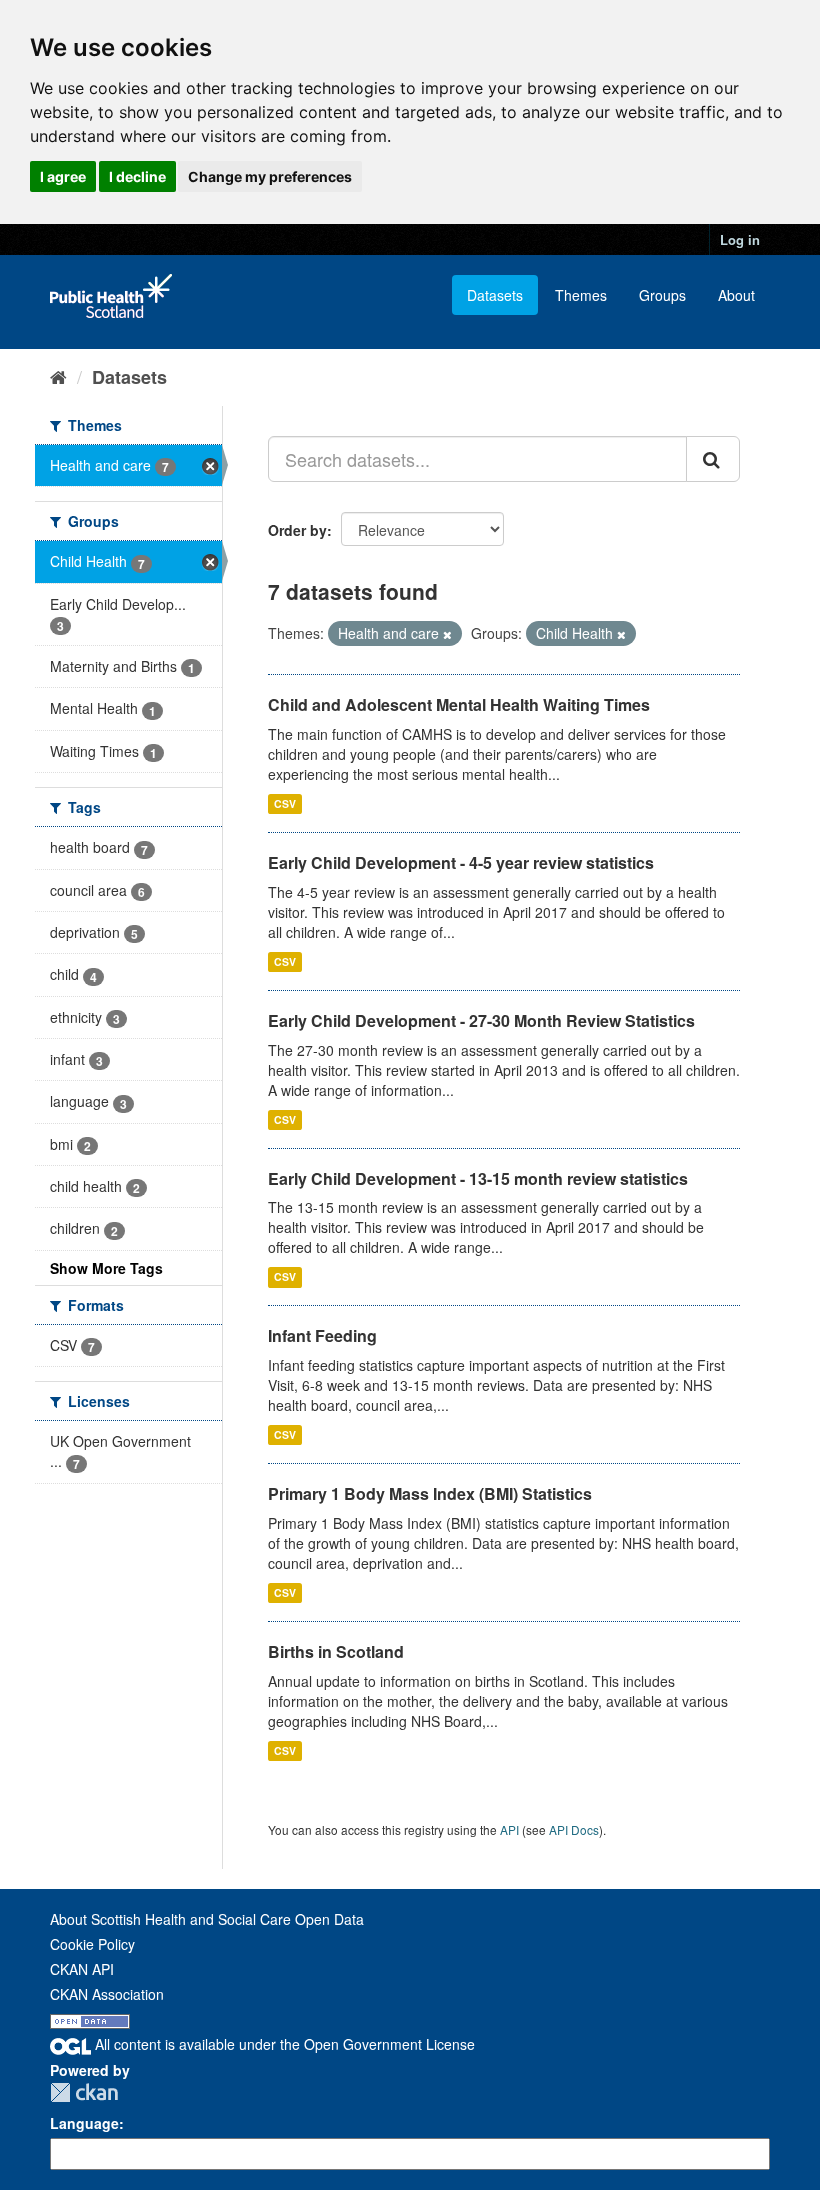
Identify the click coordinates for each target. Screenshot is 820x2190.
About (736, 295)
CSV (285, 803)
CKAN (84, 2092)
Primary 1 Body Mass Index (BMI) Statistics (430, 1493)
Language (84, 2123)
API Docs (574, 1829)
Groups (662, 295)
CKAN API (82, 1969)
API (509, 1829)
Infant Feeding (322, 1335)
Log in (740, 239)
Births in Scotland (336, 1651)
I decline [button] (137, 176)
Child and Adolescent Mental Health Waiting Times (459, 704)
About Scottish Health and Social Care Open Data (207, 1919)
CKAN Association (107, 1994)
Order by (297, 530)
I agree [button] (63, 176)
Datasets (495, 295)
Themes (581, 295)
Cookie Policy (92, 1944)
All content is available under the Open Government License (283, 2044)
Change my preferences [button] (270, 176)
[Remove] (447, 634)
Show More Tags (106, 1268)
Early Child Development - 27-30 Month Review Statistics (481, 1020)
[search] (713, 459)
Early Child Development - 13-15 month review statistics (478, 1178)
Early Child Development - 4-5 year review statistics (461, 862)
